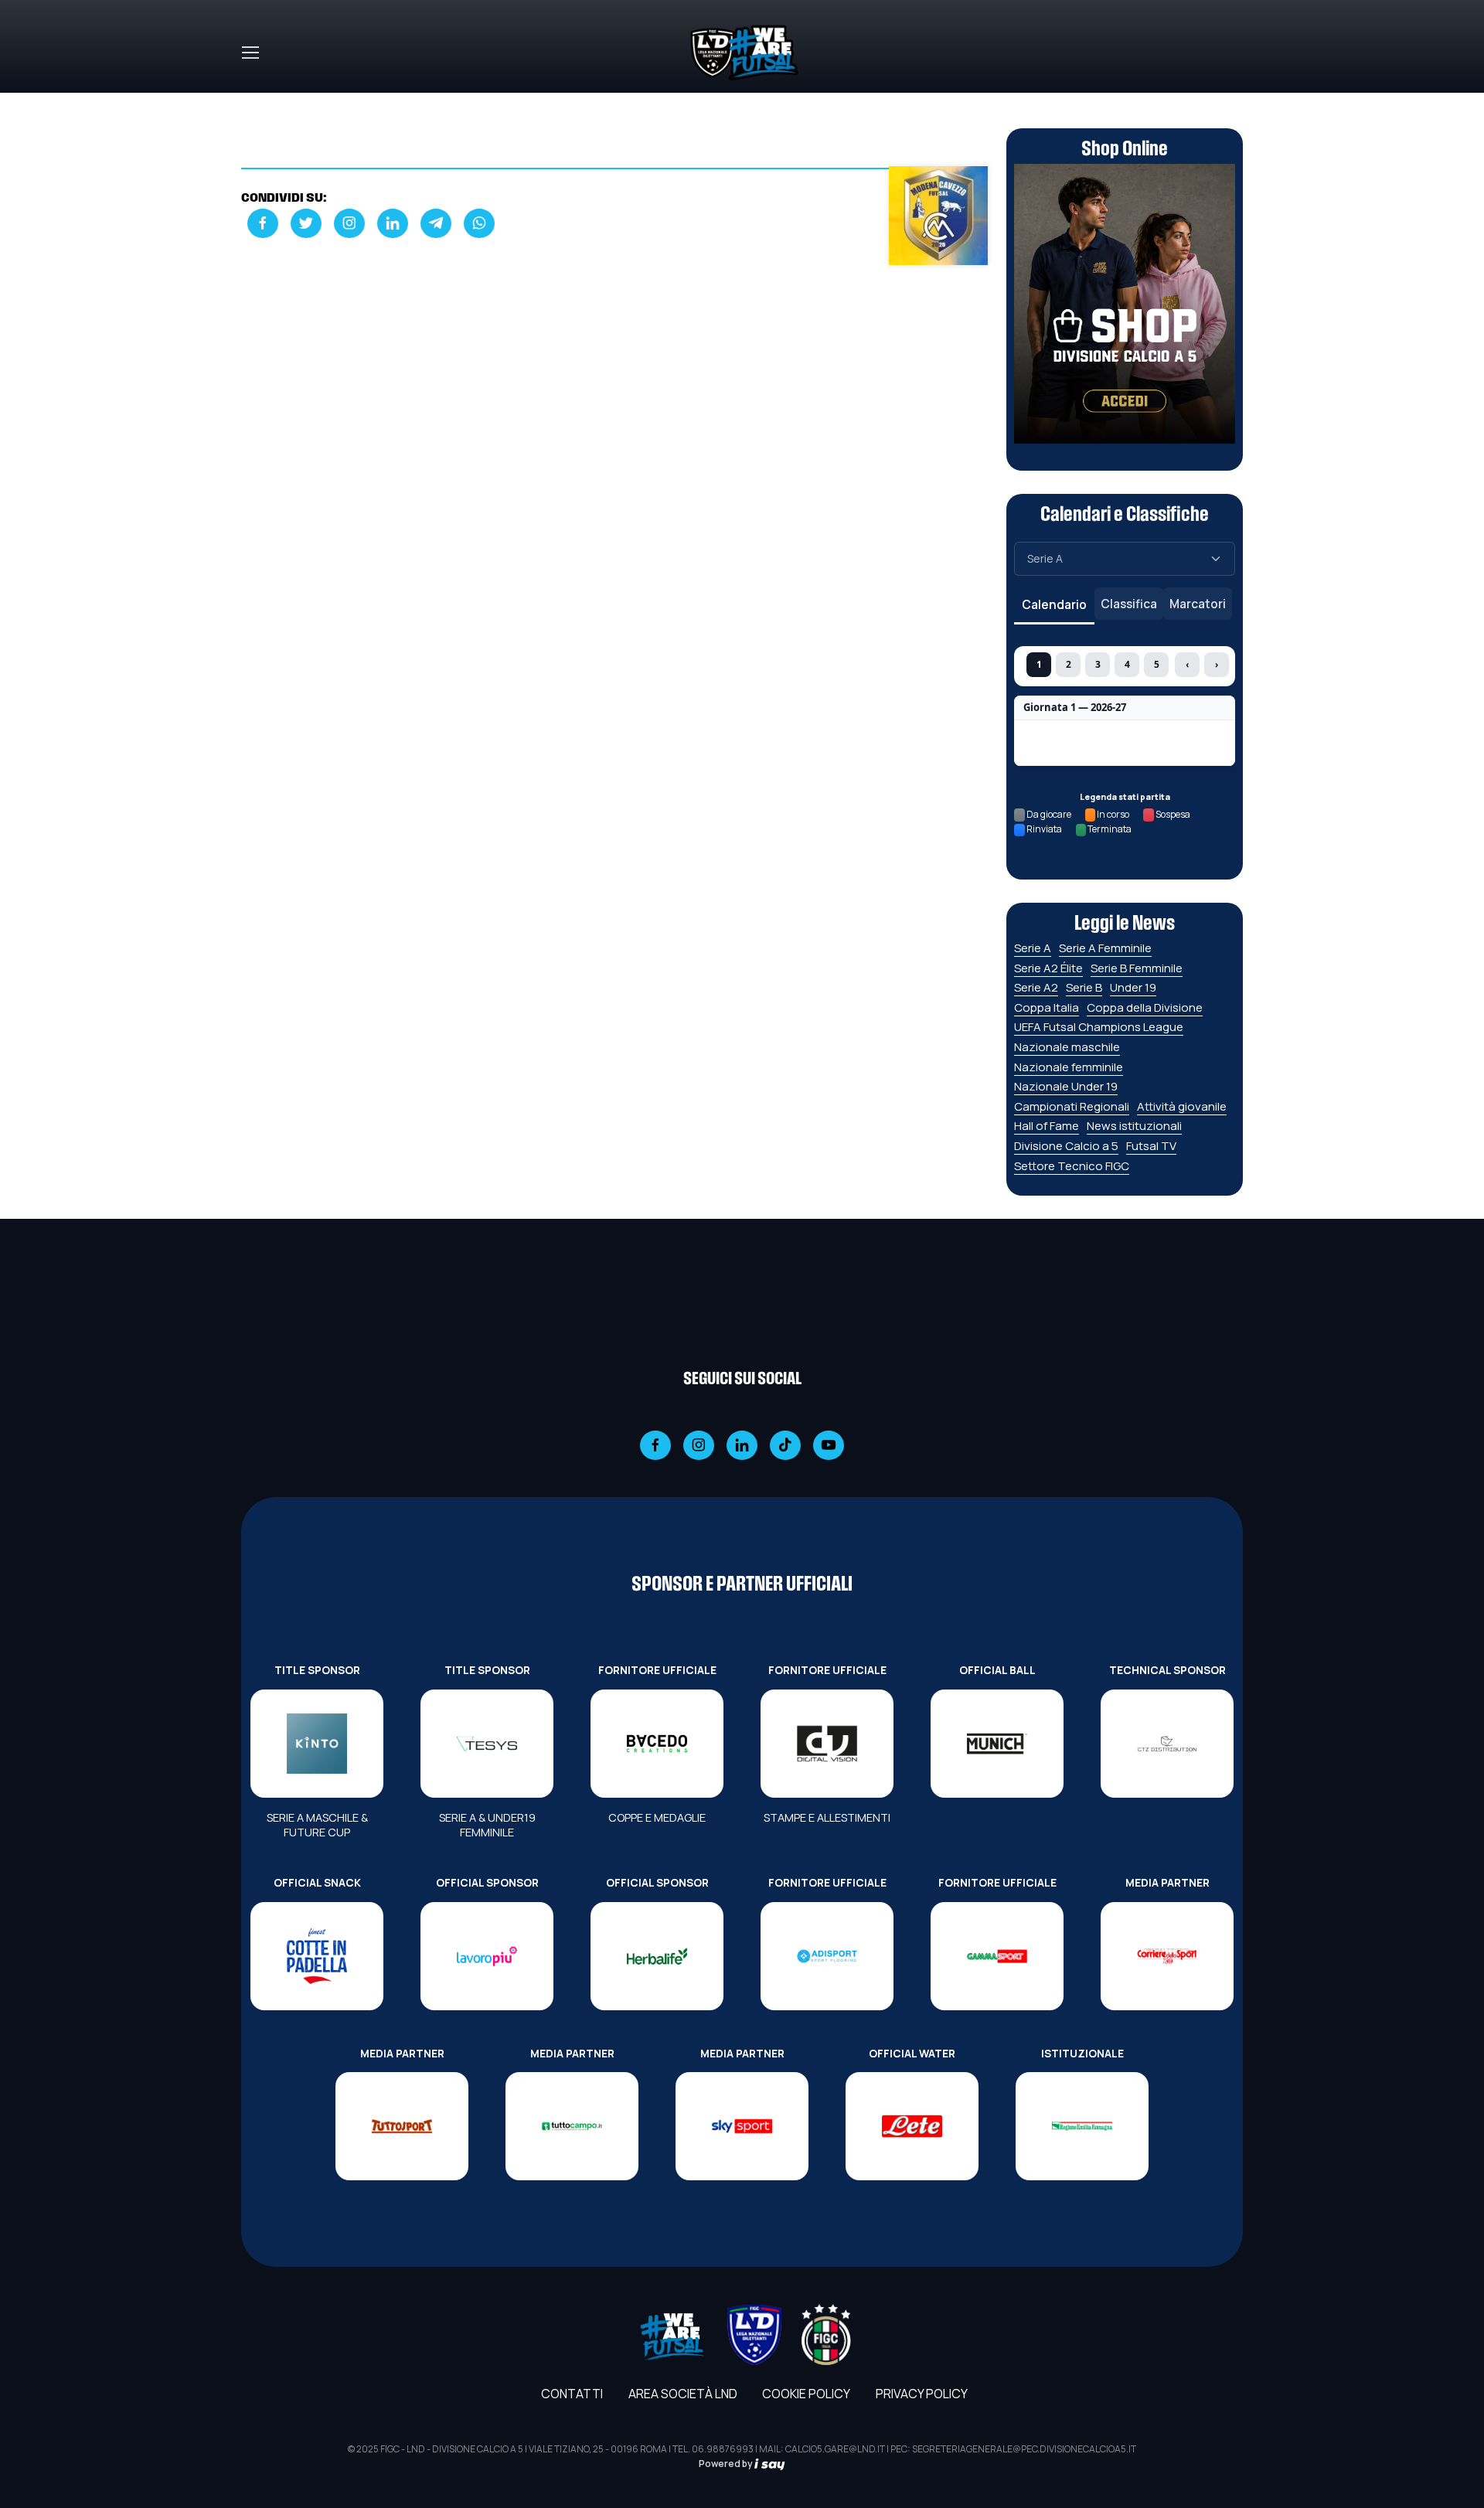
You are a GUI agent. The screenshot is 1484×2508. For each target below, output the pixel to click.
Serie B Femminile (1137, 968)
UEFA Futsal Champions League (1099, 1027)
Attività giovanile (1182, 1106)
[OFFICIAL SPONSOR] (487, 1956)
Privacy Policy (922, 2394)
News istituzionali (1134, 1126)
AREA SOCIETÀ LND (683, 2394)
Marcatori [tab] (1198, 604)
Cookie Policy (806, 2394)
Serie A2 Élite (1048, 968)
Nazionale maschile (1067, 1047)
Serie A (1033, 948)
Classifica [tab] (1129, 604)
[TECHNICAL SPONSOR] (1167, 1744)
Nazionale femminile (1069, 1067)
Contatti (572, 2394)
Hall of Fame (1047, 1126)
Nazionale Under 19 (1066, 1086)
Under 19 (1133, 987)
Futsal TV (1151, 1146)
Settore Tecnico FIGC (1072, 1166)
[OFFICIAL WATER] (912, 2126)
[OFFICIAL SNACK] (317, 1956)
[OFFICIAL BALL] (997, 1744)
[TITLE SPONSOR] (317, 1744)
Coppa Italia (1047, 1007)
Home (258, 102)
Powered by (727, 2464)
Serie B (1084, 987)
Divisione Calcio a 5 (1066, 1146)
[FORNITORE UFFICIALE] (657, 1744)
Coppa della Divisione (1145, 1007)
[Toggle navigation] (250, 53)
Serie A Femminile (1105, 948)
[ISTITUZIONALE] (1082, 2126)
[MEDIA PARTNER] (1167, 1956)
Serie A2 (1036, 987)
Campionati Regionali (1072, 1106)
